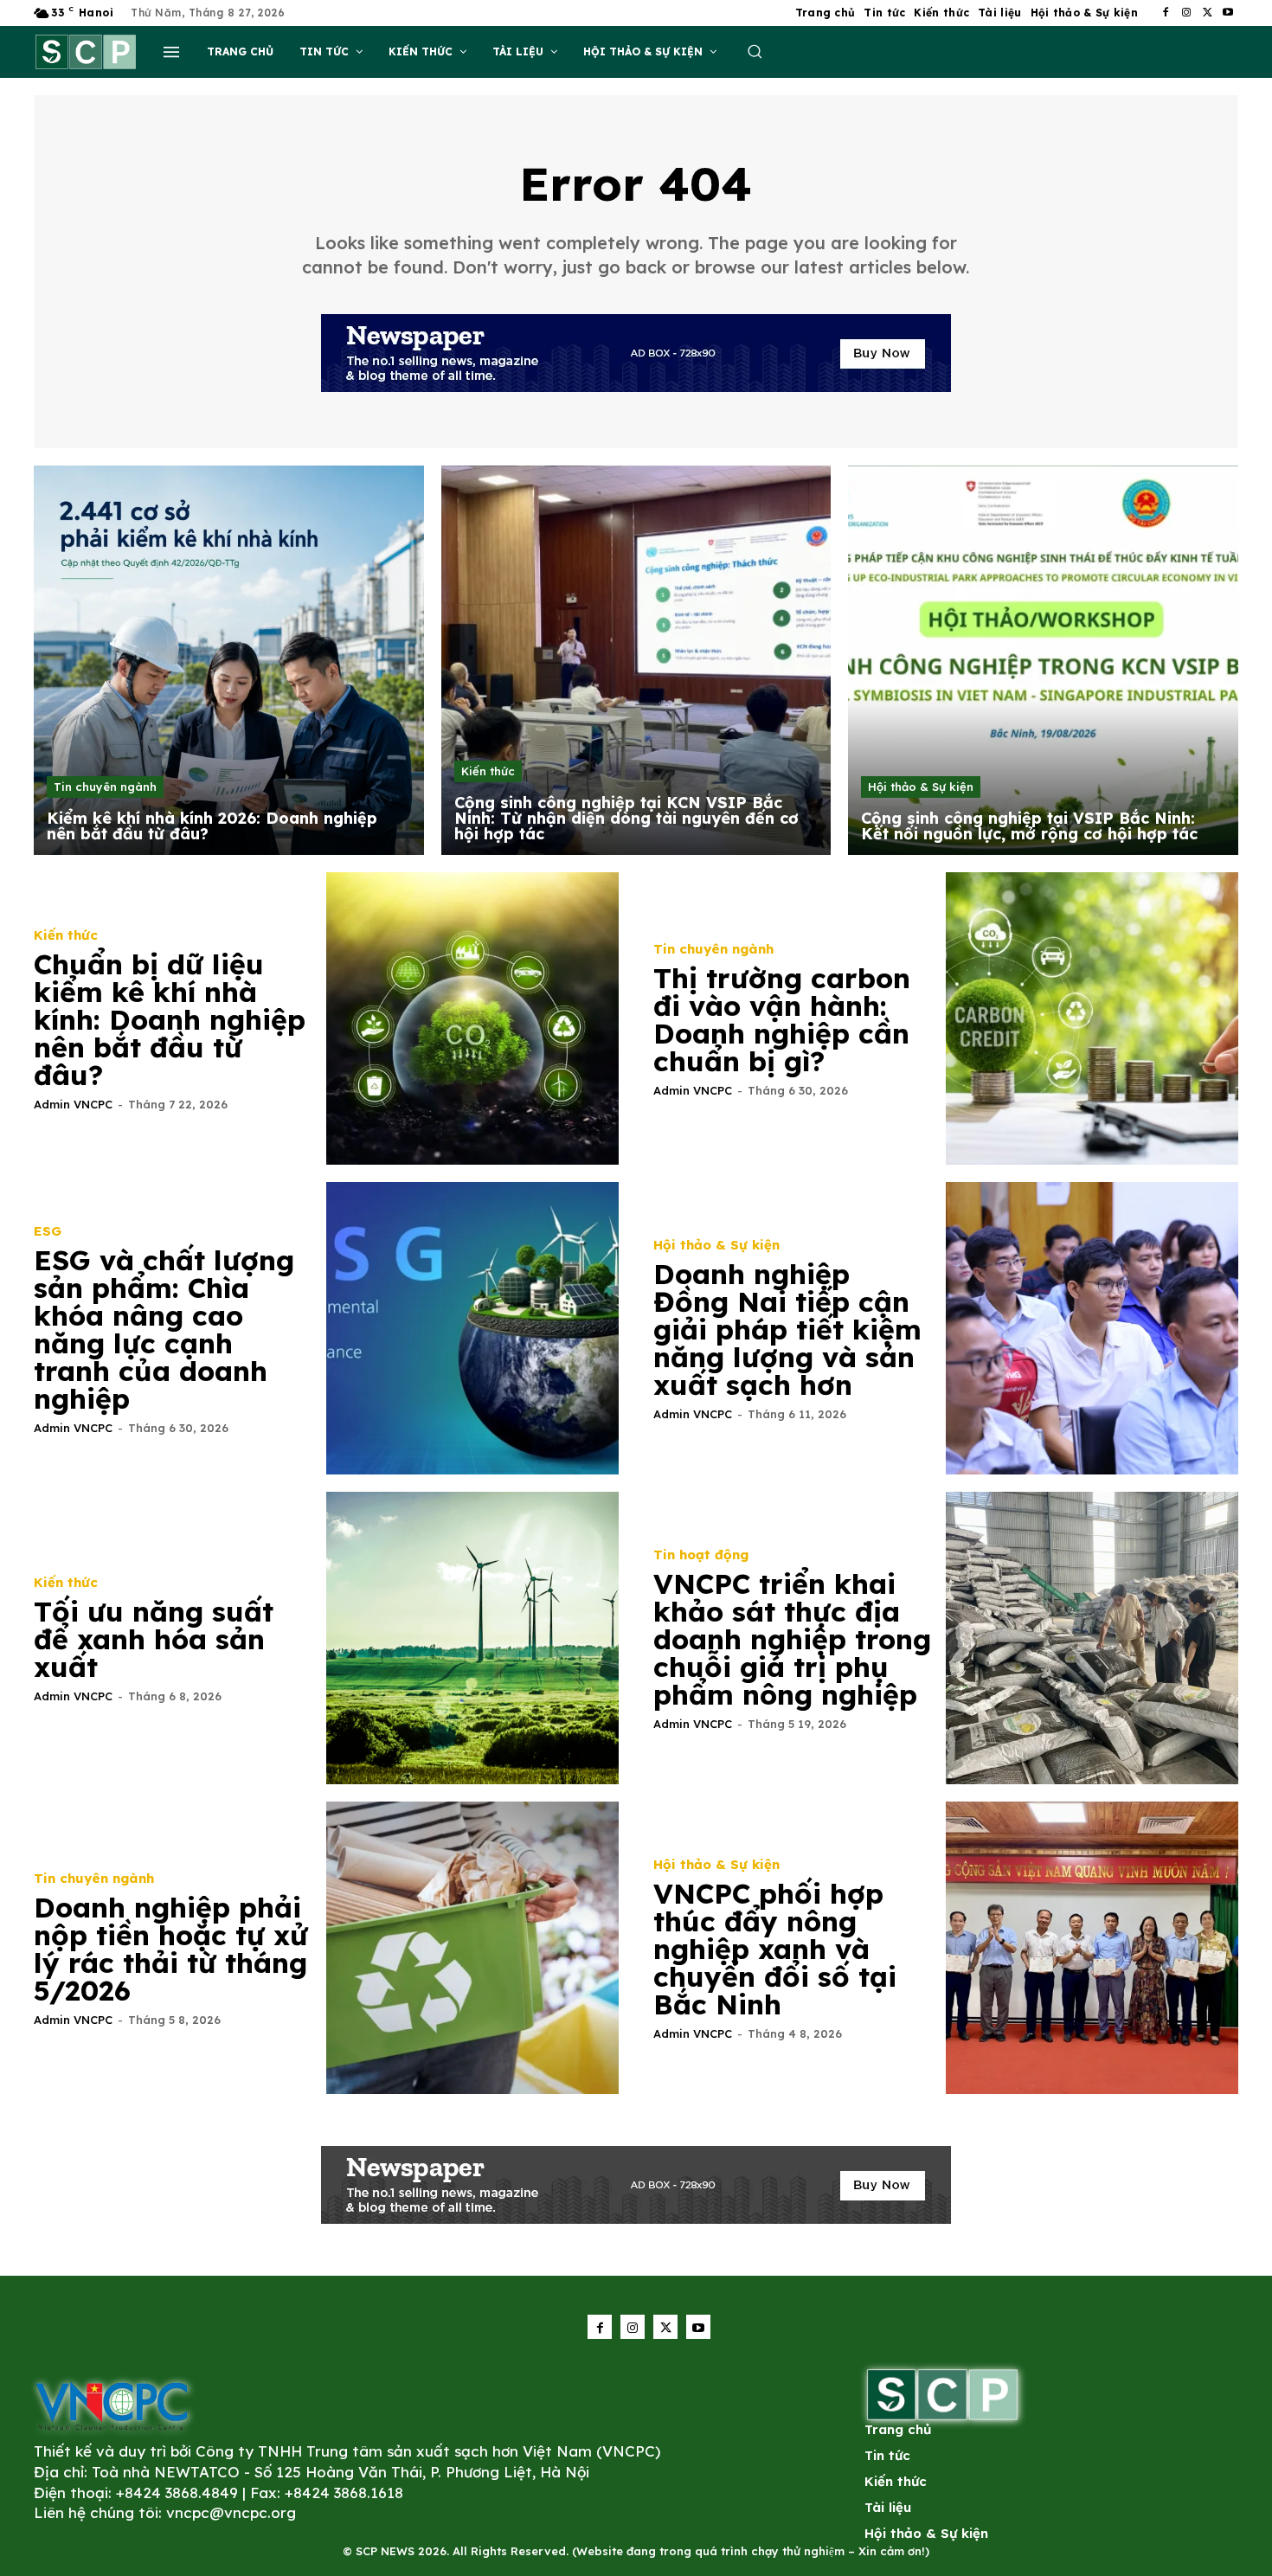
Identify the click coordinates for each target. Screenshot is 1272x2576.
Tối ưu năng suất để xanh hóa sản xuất (154, 1639)
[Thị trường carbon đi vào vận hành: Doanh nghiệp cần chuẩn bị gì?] (1092, 1018)
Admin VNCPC (73, 1104)
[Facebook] (1166, 13)
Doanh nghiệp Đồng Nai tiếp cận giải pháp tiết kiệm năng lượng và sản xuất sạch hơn (787, 1329)
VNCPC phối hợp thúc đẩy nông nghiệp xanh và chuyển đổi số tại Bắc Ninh (775, 1949)
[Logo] (112, 2405)
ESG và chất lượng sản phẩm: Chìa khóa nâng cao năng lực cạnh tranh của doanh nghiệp (164, 1329)
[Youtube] (1228, 13)
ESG (48, 1231)
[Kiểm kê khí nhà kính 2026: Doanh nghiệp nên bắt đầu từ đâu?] (229, 661)
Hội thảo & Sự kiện (921, 787)
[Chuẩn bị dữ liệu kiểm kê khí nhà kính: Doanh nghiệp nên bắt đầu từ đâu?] (472, 1018)
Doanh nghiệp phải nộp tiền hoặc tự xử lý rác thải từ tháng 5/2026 (171, 1949)
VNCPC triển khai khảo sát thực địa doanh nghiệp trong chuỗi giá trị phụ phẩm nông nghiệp (792, 1639)
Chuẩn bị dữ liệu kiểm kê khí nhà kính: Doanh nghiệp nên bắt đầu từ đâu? (170, 1019)
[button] (755, 51)
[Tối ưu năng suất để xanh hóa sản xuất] (472, 1638)
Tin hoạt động (701, 1555)
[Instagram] (1186, 13)
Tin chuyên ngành (105, 787)
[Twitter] (1207, 13)
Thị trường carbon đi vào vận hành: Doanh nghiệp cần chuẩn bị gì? (782, 1019)
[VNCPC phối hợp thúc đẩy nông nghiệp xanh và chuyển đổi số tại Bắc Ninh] (1092, 1948)
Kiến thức (488, 771)
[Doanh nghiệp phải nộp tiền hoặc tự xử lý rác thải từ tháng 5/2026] (472, 1948)
